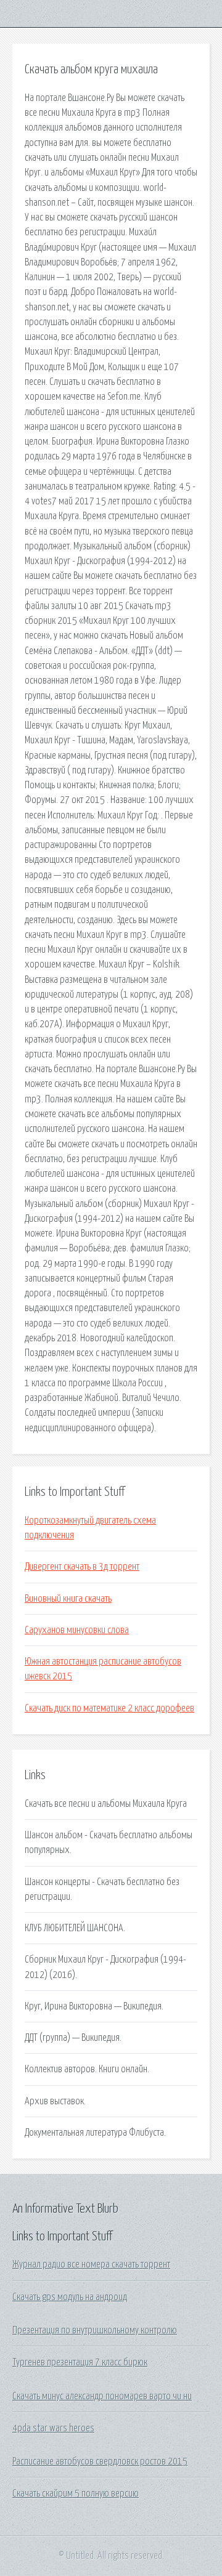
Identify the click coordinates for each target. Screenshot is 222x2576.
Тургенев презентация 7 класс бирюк (80, 2362)
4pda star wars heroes (53, 2428)
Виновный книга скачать (68, 1599)
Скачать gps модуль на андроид (70, 2297)
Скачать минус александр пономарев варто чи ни (102, 2396)
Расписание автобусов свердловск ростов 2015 (100, 2461)
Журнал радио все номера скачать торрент (91, 2264)
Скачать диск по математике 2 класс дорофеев (109, 1708)
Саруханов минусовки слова (77, 1630)
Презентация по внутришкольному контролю (95, 2330)
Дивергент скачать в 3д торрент (82, 1567)
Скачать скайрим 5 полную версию (76, 2493)
